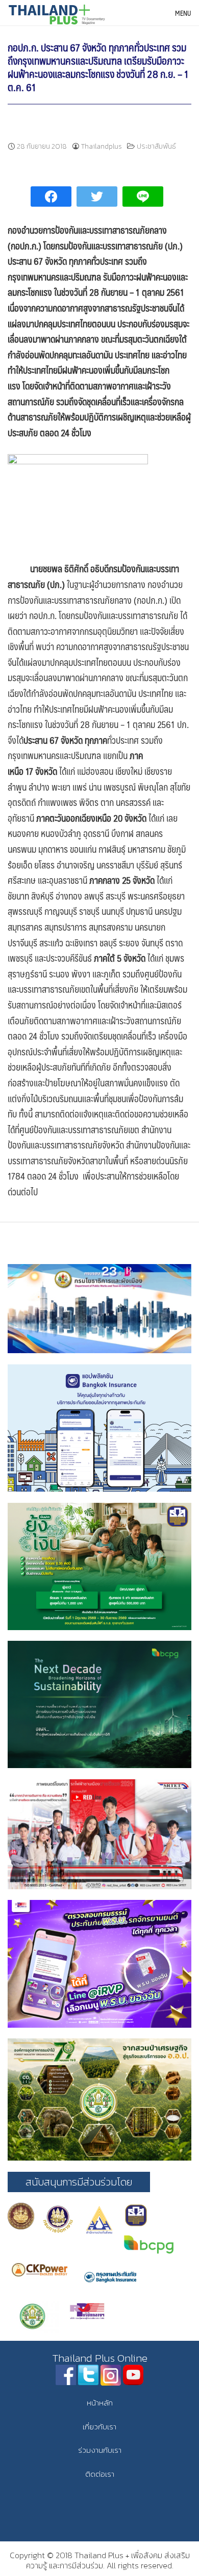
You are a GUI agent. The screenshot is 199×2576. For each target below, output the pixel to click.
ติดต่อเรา (100, 2474)
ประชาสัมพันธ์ (156, 146)
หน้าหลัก (100, 2403)
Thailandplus (102, 146)
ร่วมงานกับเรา (100, 2450)
